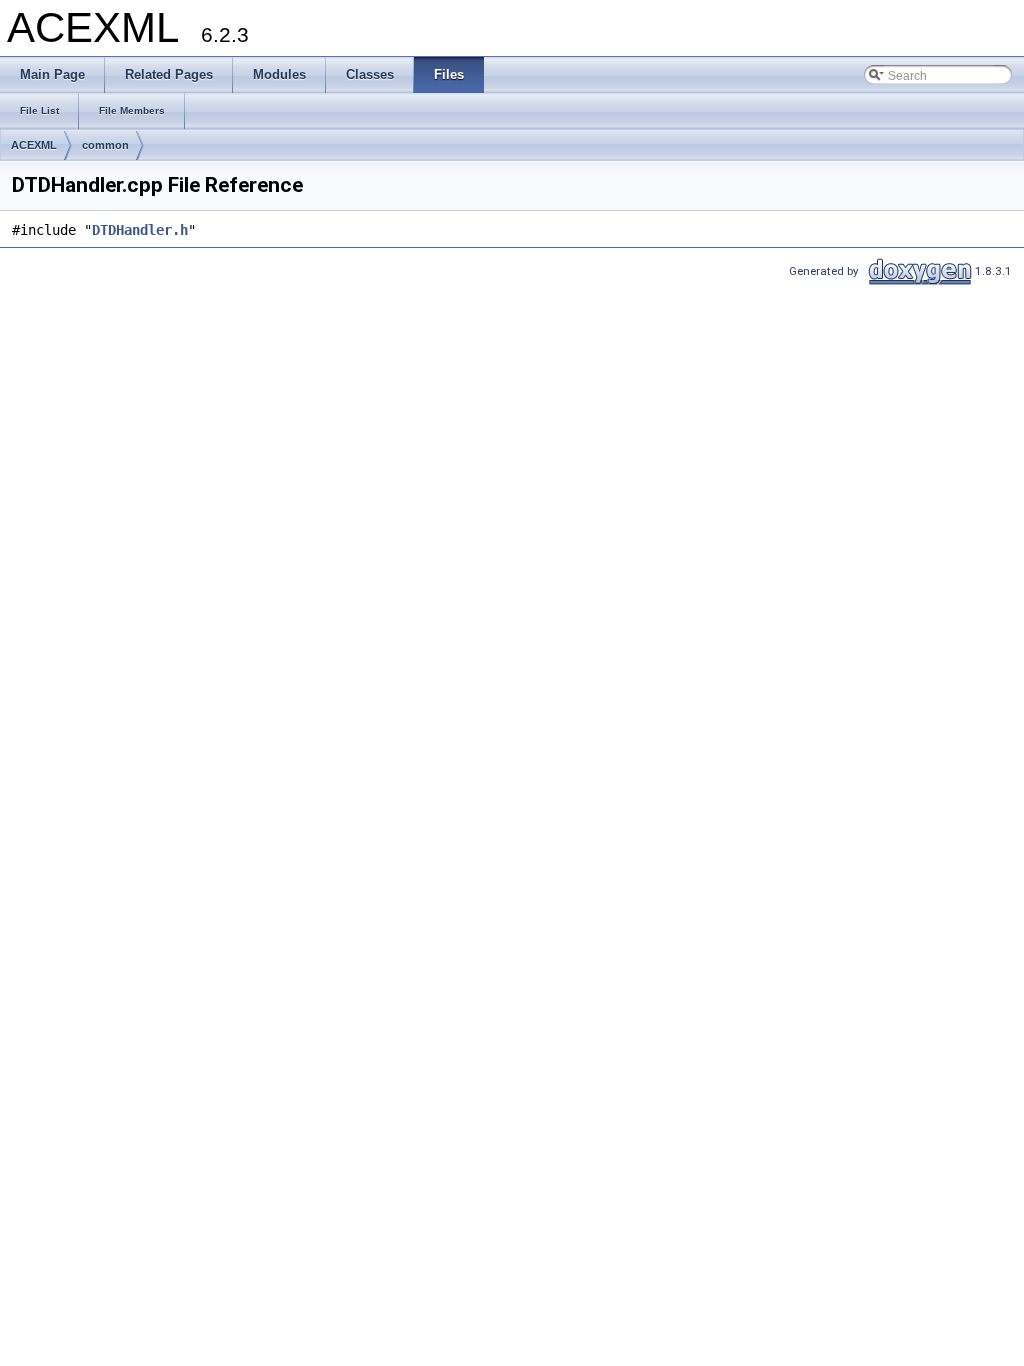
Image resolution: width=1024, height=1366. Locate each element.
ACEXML (34, 145)
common (105, 145)
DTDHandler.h (140, 230)
